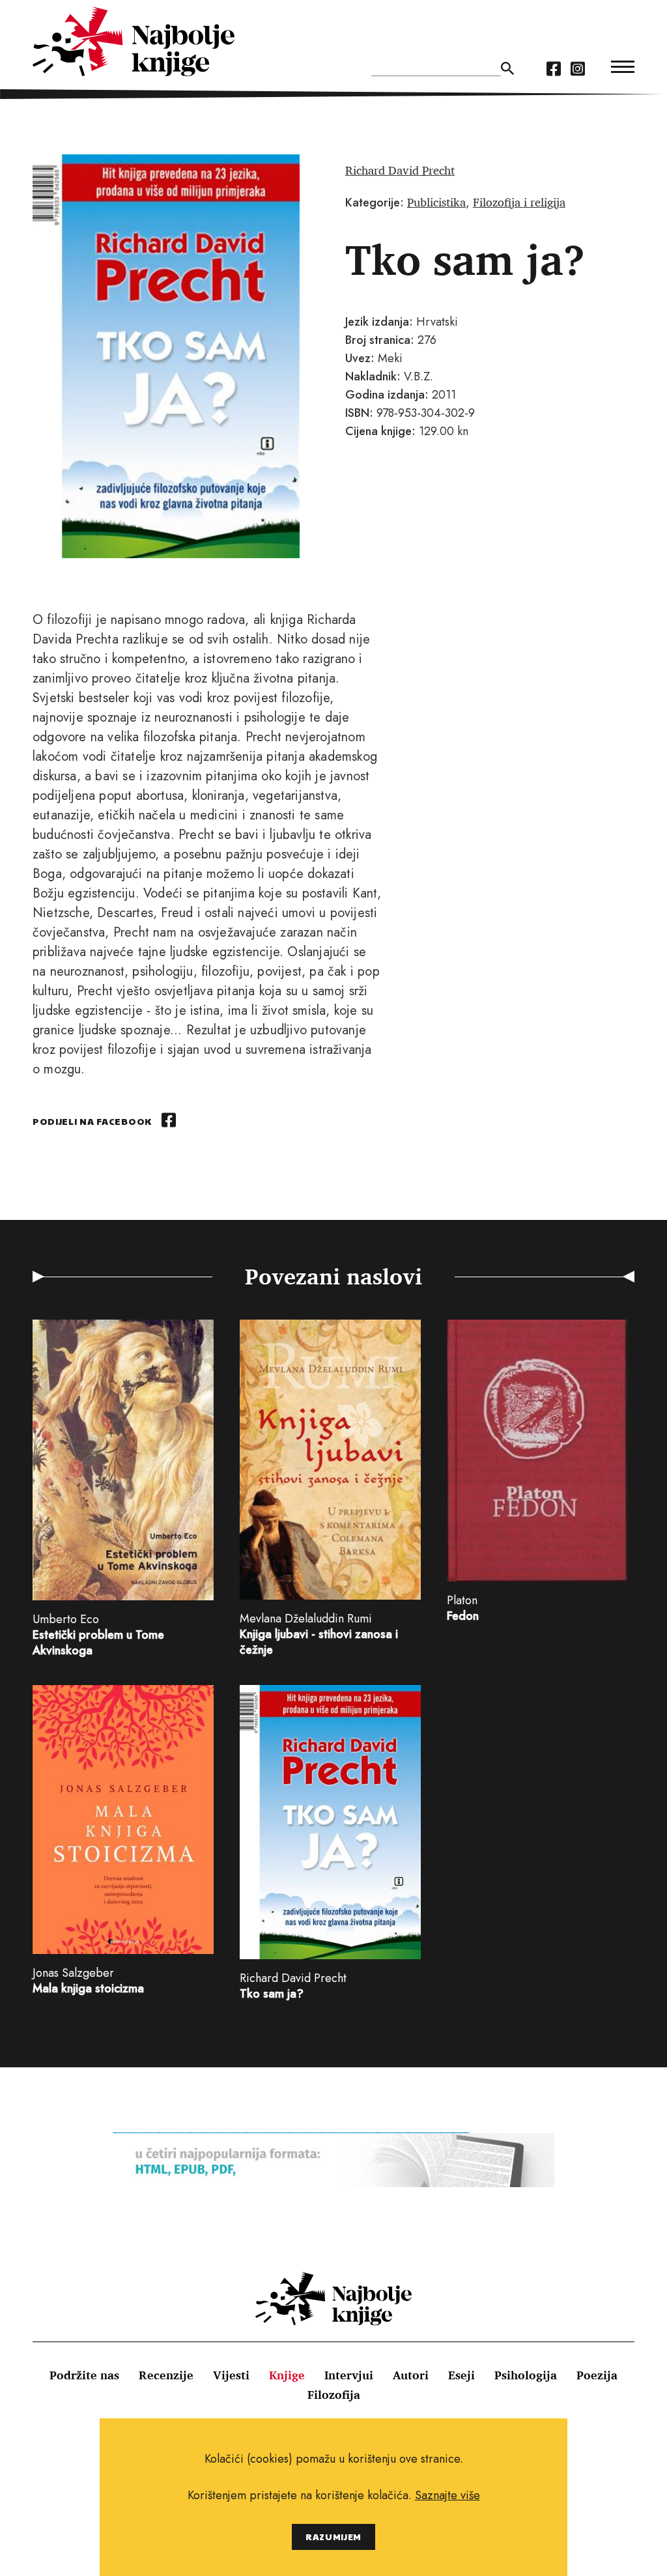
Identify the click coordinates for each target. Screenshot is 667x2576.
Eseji (461, 2375)
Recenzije (166, 2375)
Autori (411, 2375)
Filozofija (334, 2394)
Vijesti (231, 2375)
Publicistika (436, 202)
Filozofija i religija (519, 202)
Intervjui (349, 2375)
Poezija (597, 2375)
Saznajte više (447, 2495)
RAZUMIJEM (333, 2537)
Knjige (287, 2375)
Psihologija (526, 2375)
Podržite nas (84, 2375)
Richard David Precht (400, 170)
